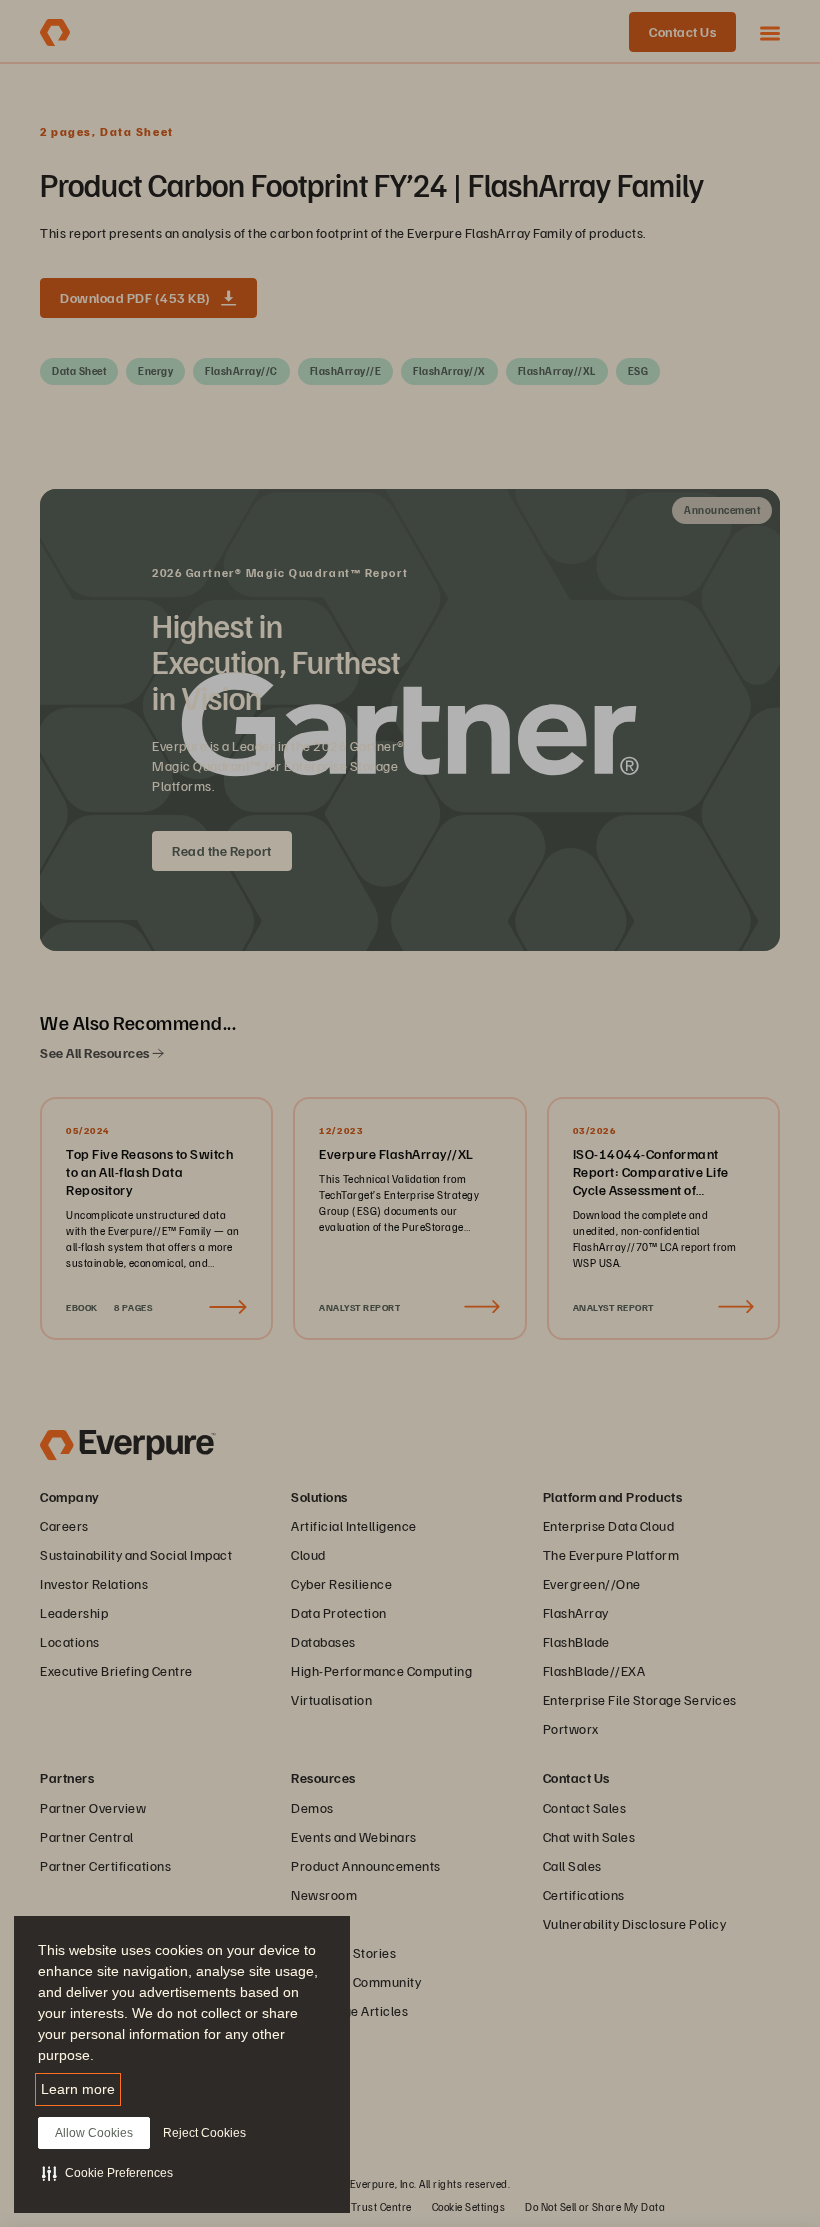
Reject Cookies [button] (204, 2133)
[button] (107, 2173)
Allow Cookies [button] (94, 2133)
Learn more (78, 2089)
